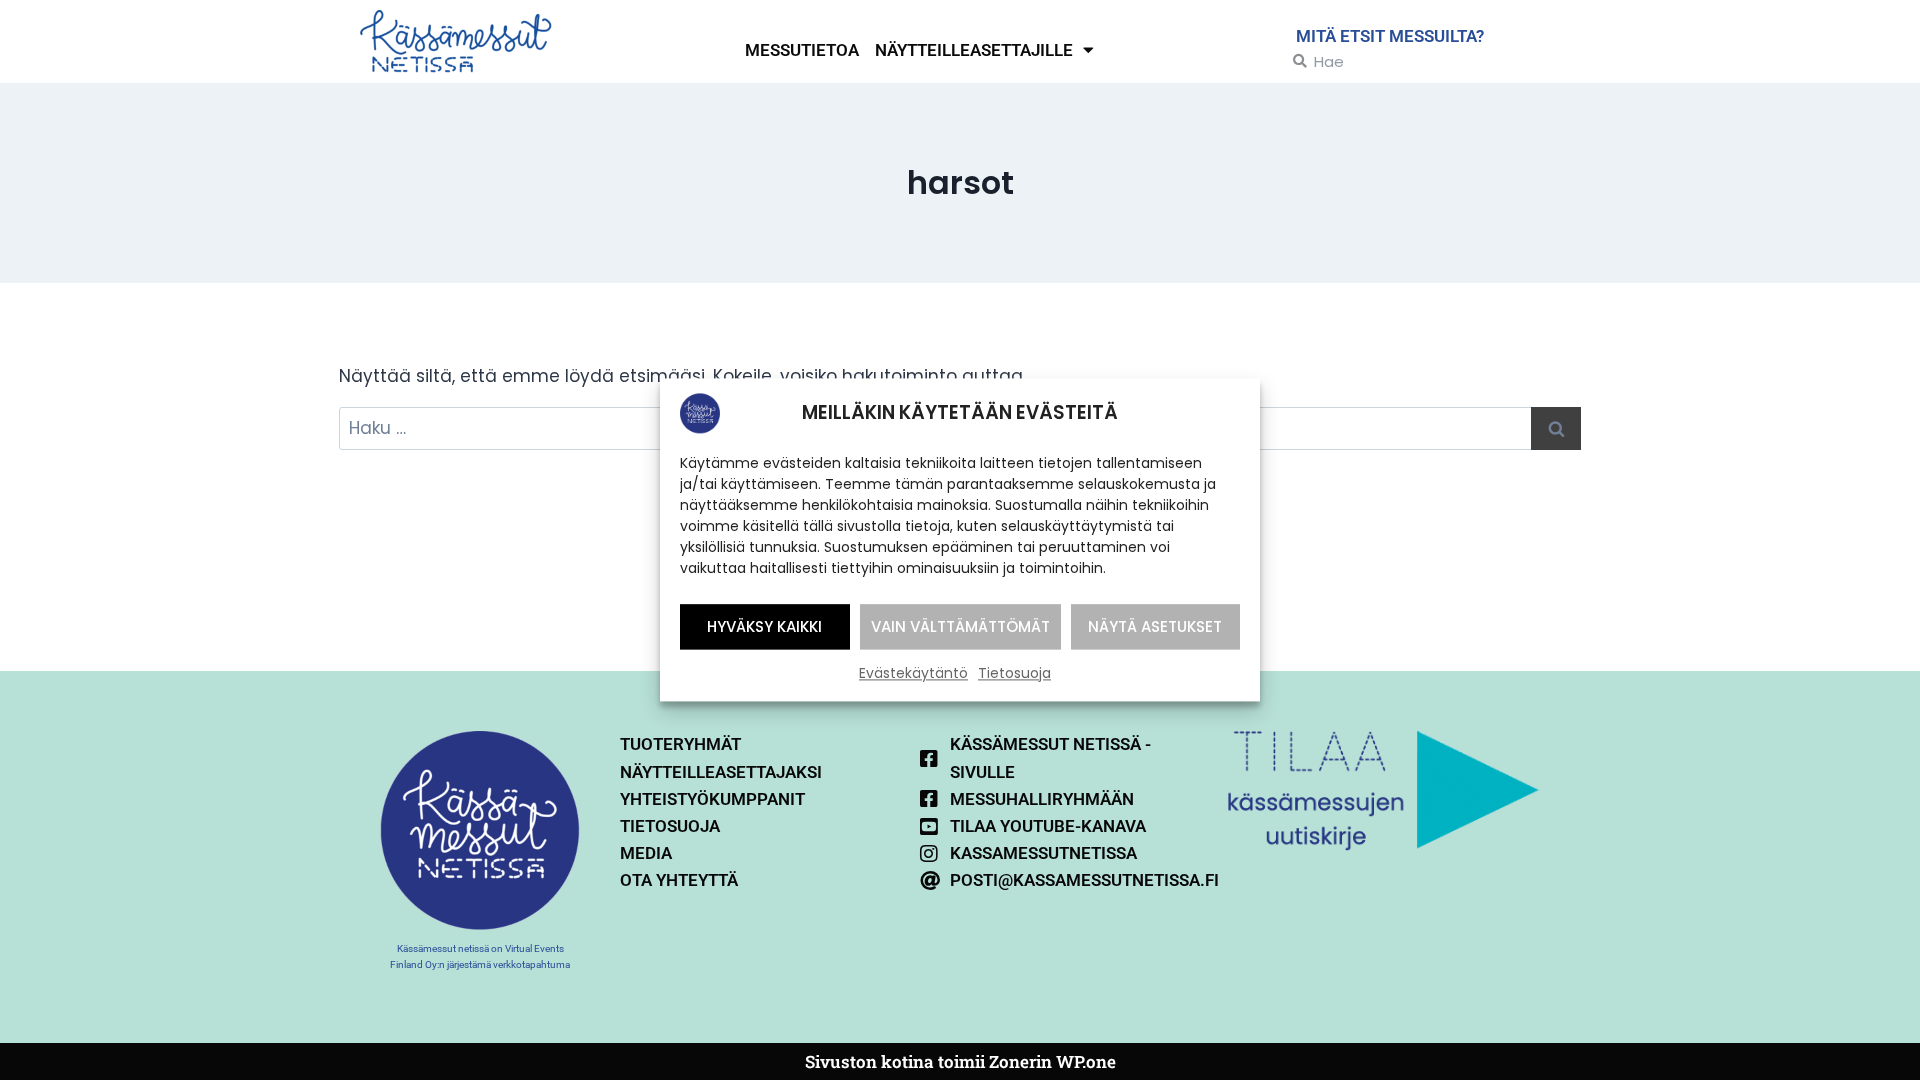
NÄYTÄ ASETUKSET (1155, 626)
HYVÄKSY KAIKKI (764, 626)
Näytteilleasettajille (974, 50)
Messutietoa (802, 50)
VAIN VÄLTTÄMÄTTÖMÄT (960, 626)
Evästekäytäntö (913, 673)
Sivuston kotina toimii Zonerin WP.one (960, 1061)
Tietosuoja (1014, 673)
